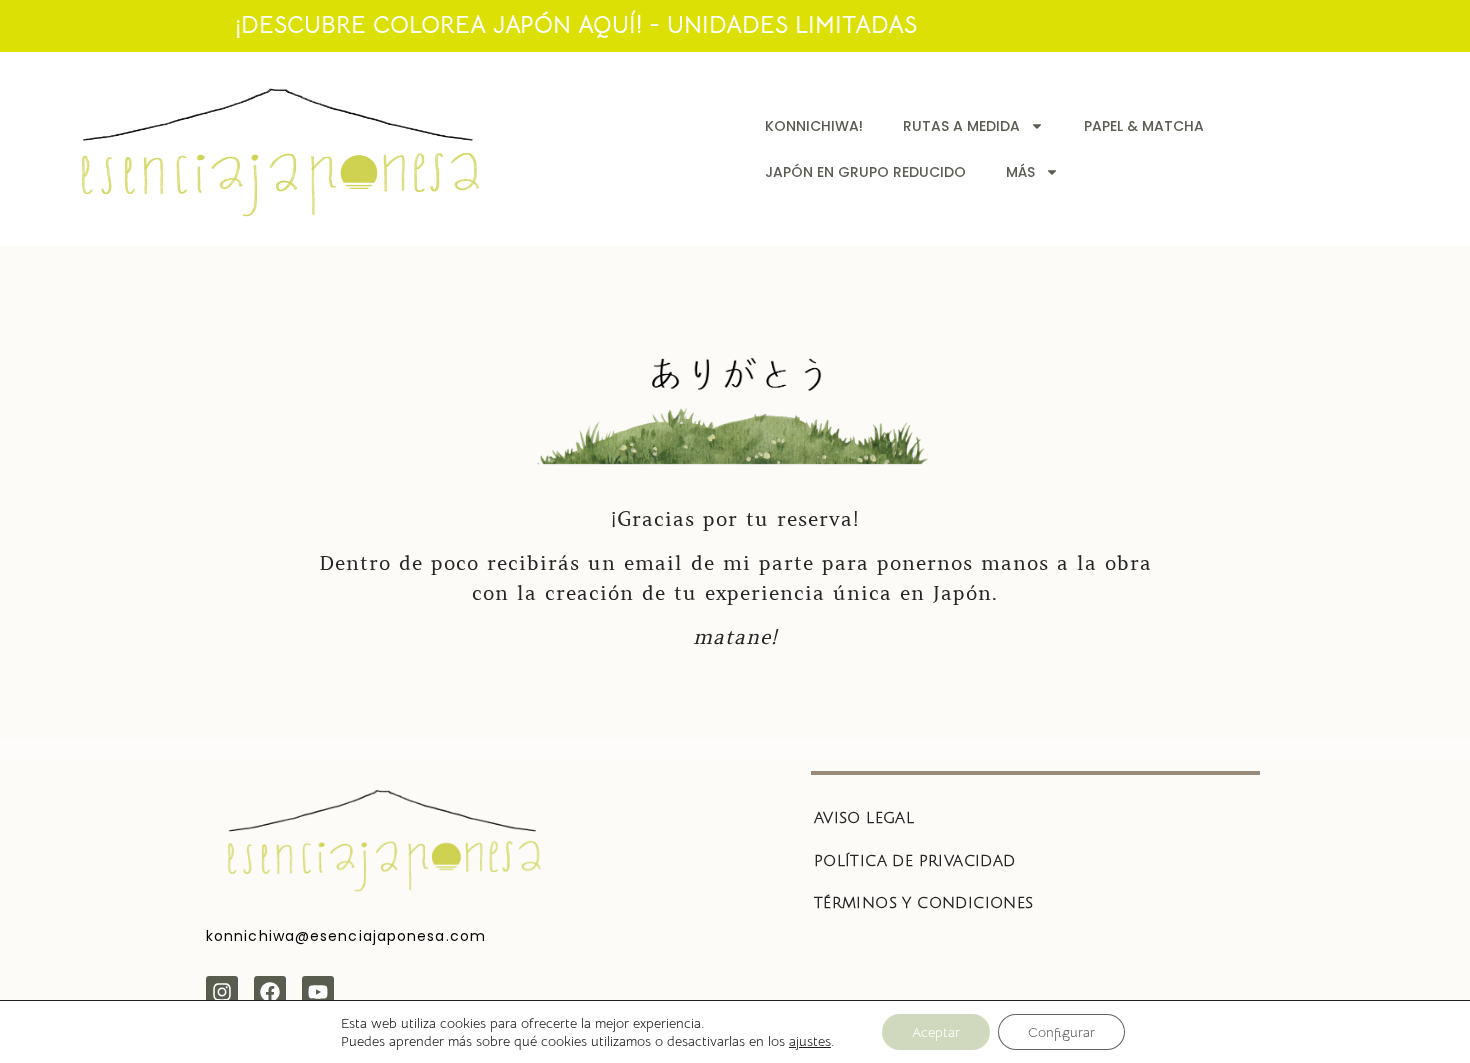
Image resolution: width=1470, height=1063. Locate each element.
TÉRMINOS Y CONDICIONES (924, 903)
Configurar (1061, 1032)
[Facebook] (270, 992)
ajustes (810, 1041)
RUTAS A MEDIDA (961, 126)
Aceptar (936, 1032)
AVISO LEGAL (864, 818)
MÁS (1020, 172)
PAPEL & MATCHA (1144, 126)
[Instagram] (222, 992)
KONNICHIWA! (814, 126)
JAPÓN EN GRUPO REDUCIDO (865, 172)
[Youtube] (318, 992)
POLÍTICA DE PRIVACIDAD (915, 861)
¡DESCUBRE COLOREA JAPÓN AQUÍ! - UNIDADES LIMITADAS (576, 25)
